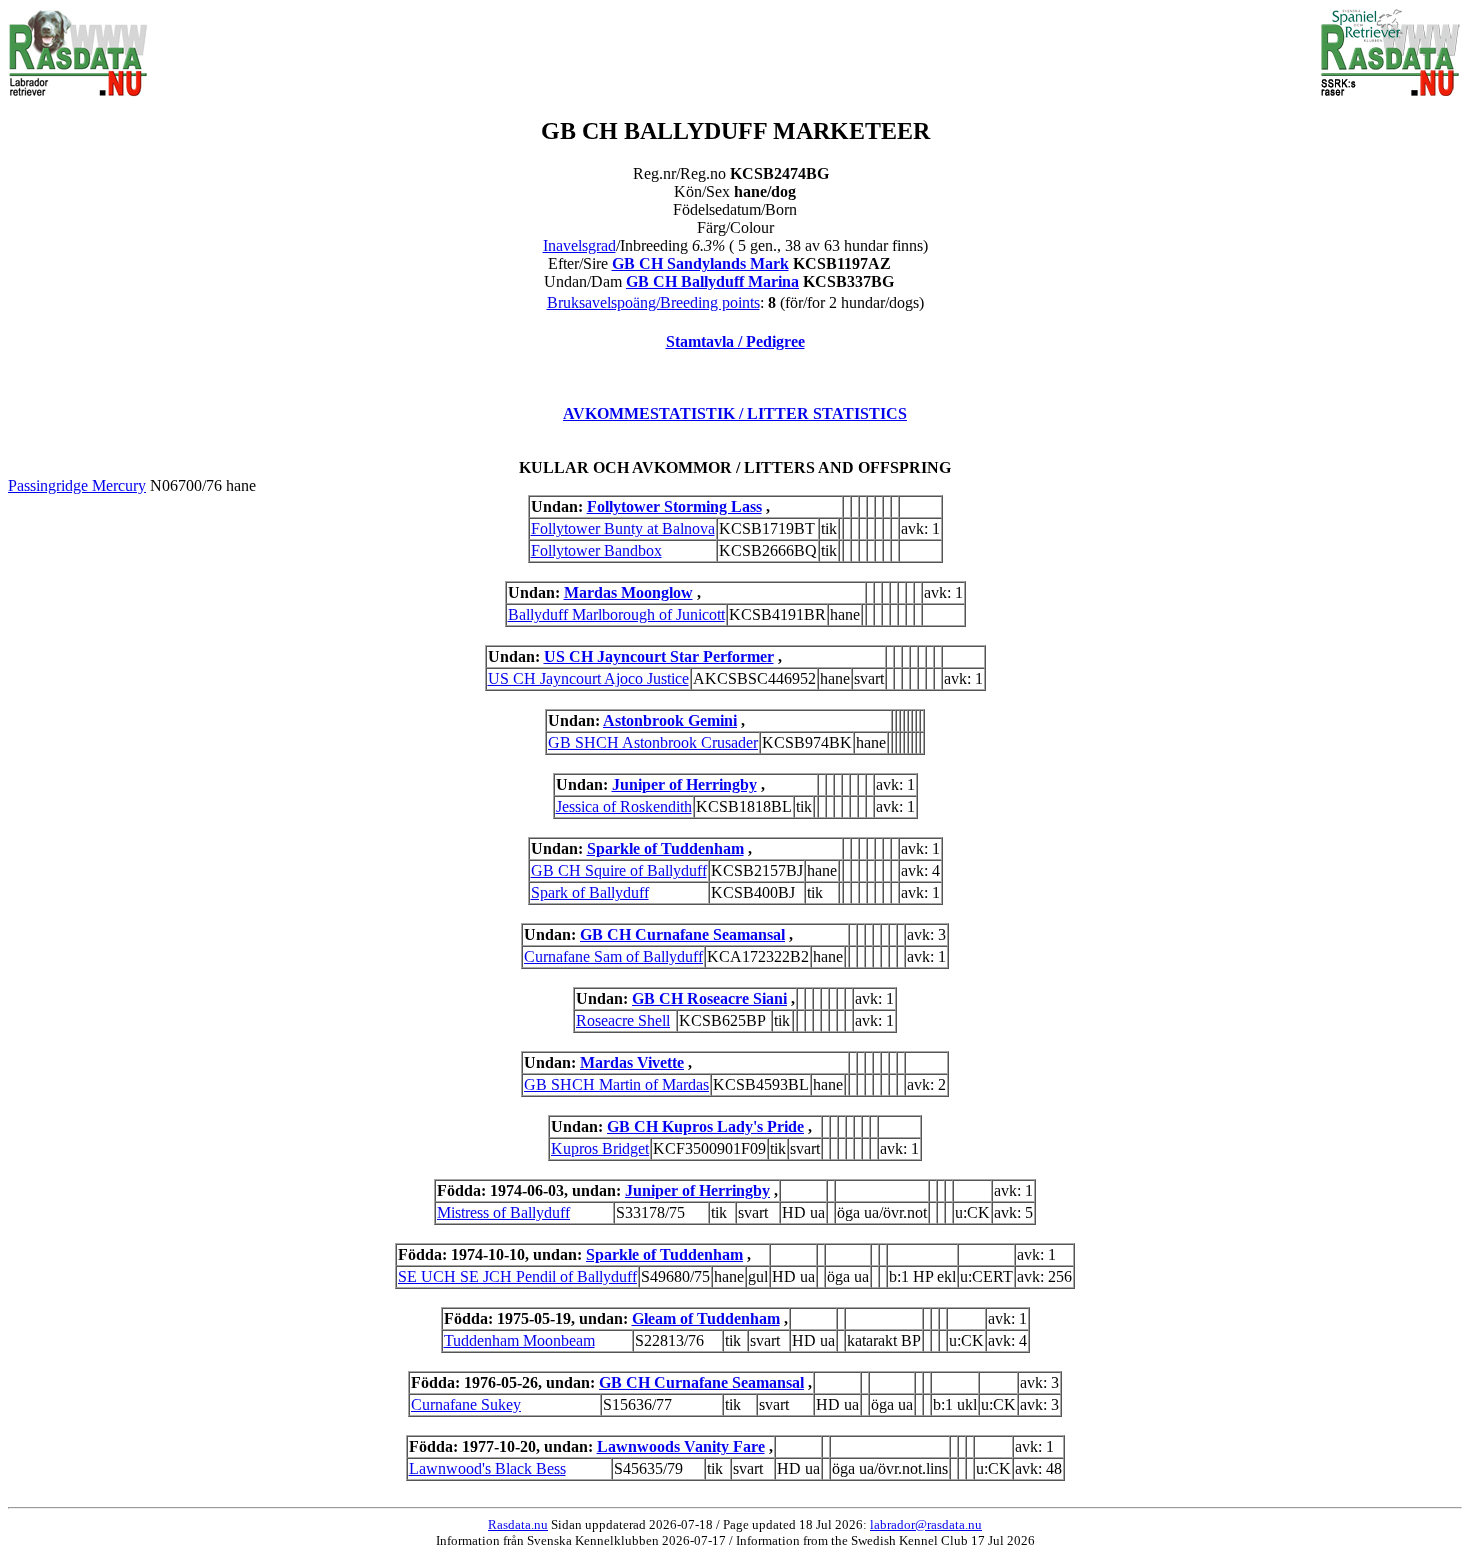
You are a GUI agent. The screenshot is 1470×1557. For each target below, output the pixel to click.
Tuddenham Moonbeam (519, 1340)
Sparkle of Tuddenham (665, 848)
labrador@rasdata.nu (926, 1524)
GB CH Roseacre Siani (709, 998)
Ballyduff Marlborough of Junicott (616, 614)
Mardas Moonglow (628, 592)
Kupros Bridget (600, 1148)
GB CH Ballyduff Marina (712, 281)
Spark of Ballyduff (590, 892)
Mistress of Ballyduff (503, 1212)
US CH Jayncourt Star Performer (659, 656)
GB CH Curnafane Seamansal (682, 934)
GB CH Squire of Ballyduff (619, 870)
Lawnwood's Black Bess (487, 1468)
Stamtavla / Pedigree (735, 341)
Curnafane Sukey (466, 1404)
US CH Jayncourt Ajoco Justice (588, 678)
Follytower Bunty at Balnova (623, 528)
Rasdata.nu (518, 1524)
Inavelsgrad (579, 245)
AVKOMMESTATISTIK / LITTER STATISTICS (735, 413)
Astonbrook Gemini (670, 720)
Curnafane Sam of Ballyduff (613, 956)
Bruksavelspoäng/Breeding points (653, 302)
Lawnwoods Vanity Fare (681, 1446)
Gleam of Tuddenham (706, 1318)
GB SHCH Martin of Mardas (616, 1084)
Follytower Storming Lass (674, 506)
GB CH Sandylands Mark (700, 263)
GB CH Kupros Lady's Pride (705, 1126)
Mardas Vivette (632, 1062)
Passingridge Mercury (77, 485)
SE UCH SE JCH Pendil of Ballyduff (517, 1276)
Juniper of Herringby (684, 784)
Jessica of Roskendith (624, 806)
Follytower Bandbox (596, 550)
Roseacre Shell (623, 1020)
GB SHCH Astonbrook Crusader (653, 742)
